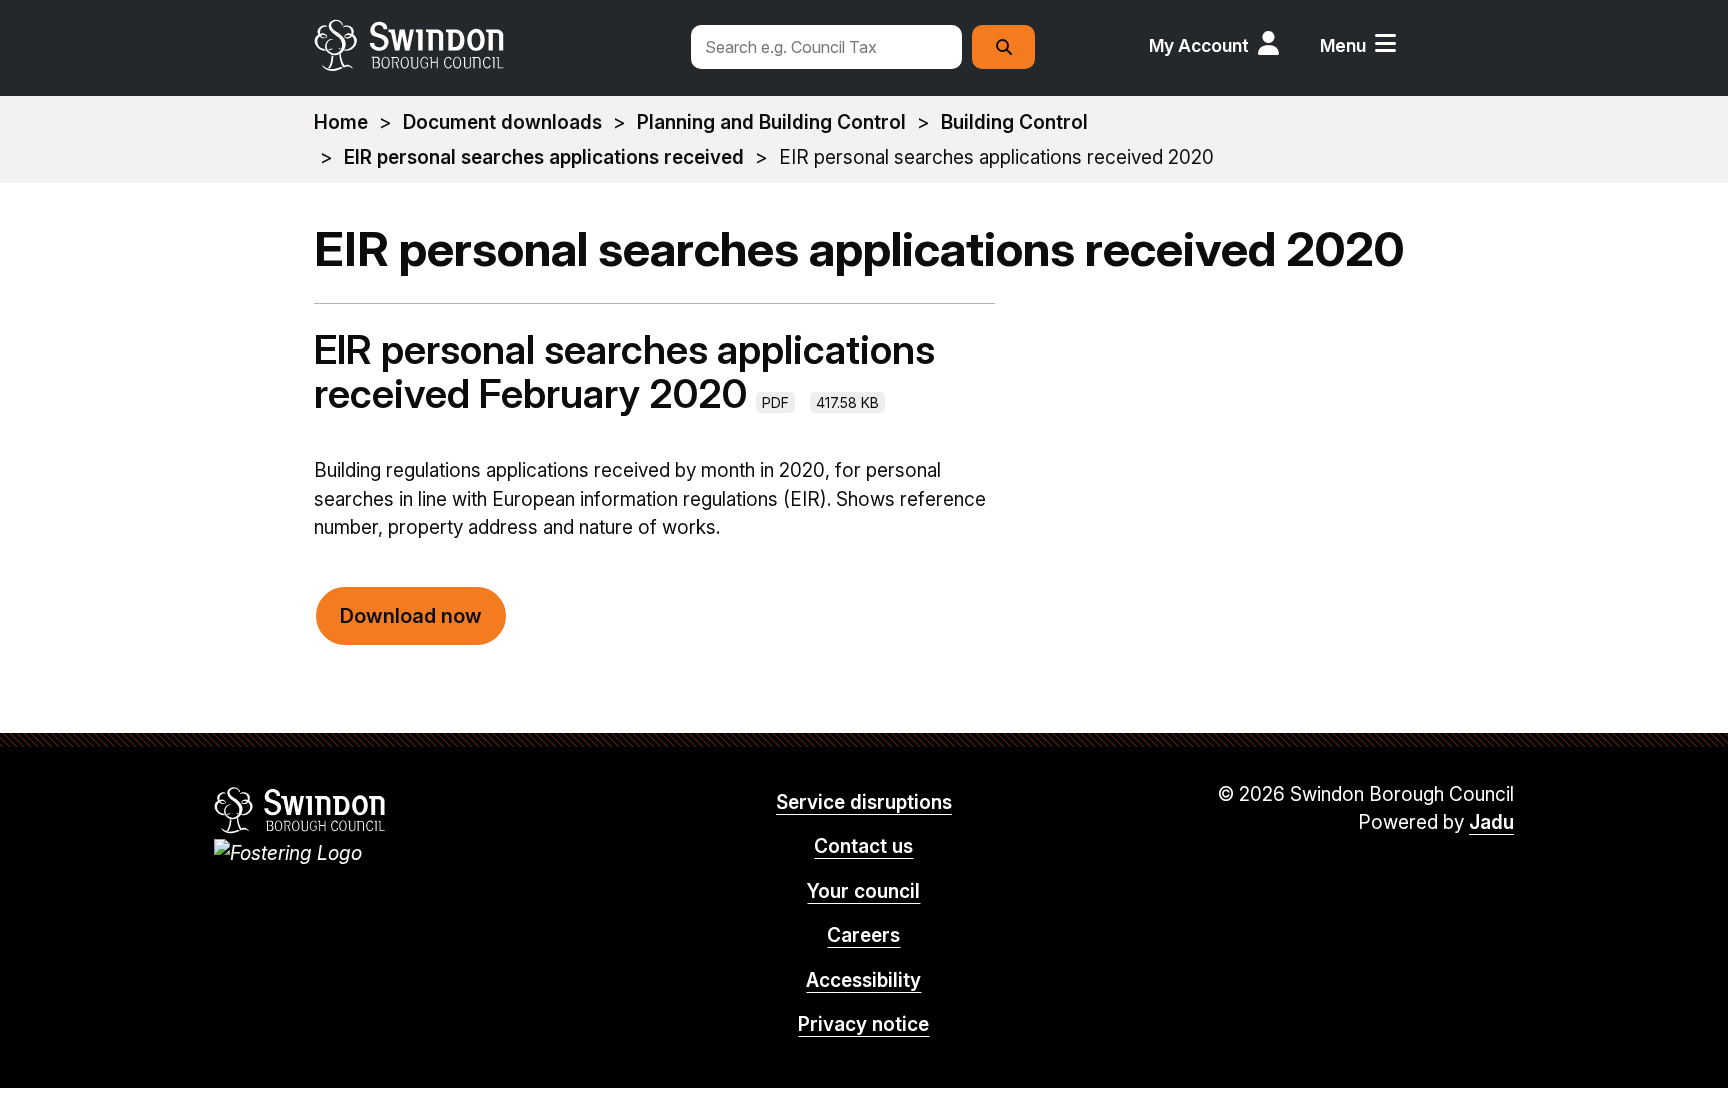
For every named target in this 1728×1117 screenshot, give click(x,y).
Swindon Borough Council (300, 810)
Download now (411, 616)
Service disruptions (864, 802)
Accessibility (863, 980)
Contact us (863, 846)
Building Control (1014, 122)
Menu (1343, 45)
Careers (863, 935)
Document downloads (502, 122)
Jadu (1491, 822)
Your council (863, 891)
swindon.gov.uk (491, 45)
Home (341, 122)
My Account (1199, 45)
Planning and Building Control (771, 122)
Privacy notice (863, 1024)
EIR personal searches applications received (544, 157)
